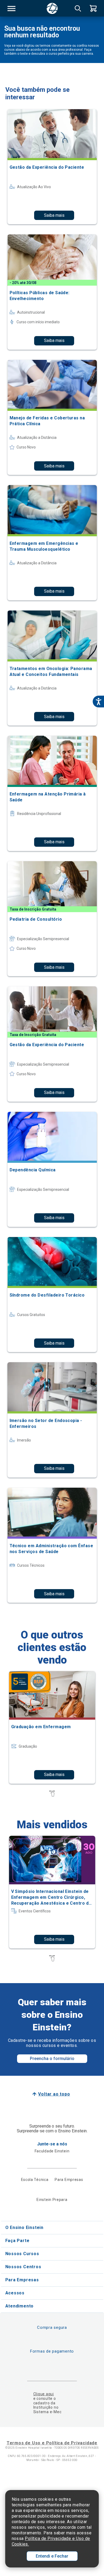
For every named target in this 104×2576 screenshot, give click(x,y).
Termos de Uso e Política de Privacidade (52, 2443)
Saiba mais (54, 215)
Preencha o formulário (52, 2059)
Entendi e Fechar (52, 2556)
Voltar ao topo (54, 2094)
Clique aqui (44, 2394)
